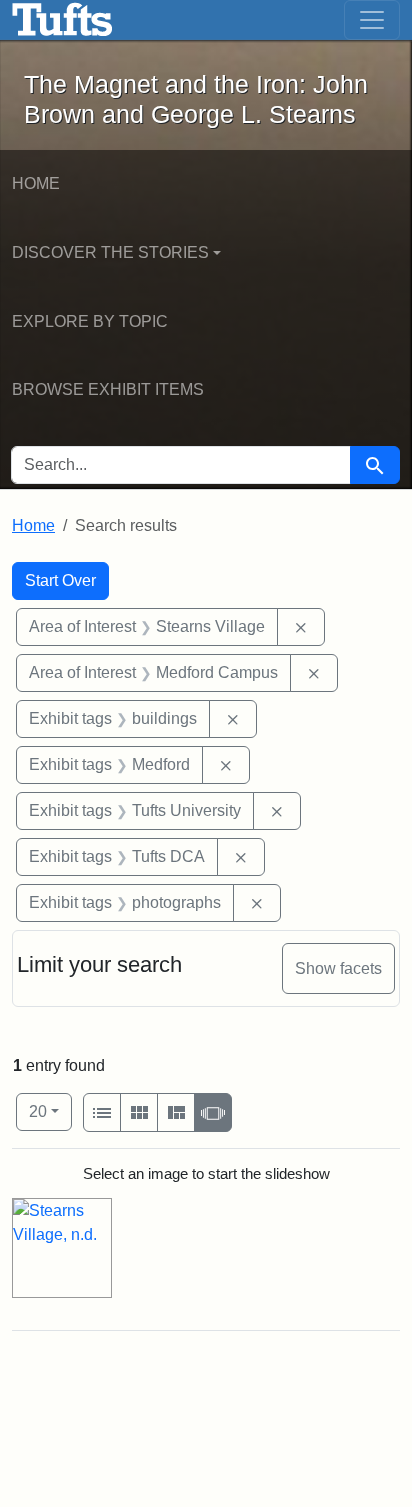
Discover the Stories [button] (110, 252)
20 (50, 1111)
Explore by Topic (90, 321)
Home (36, 183)
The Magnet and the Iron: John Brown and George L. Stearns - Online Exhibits (62, 20)
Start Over (60, 580)
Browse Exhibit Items (108, 389)
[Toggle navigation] (372, 20)
